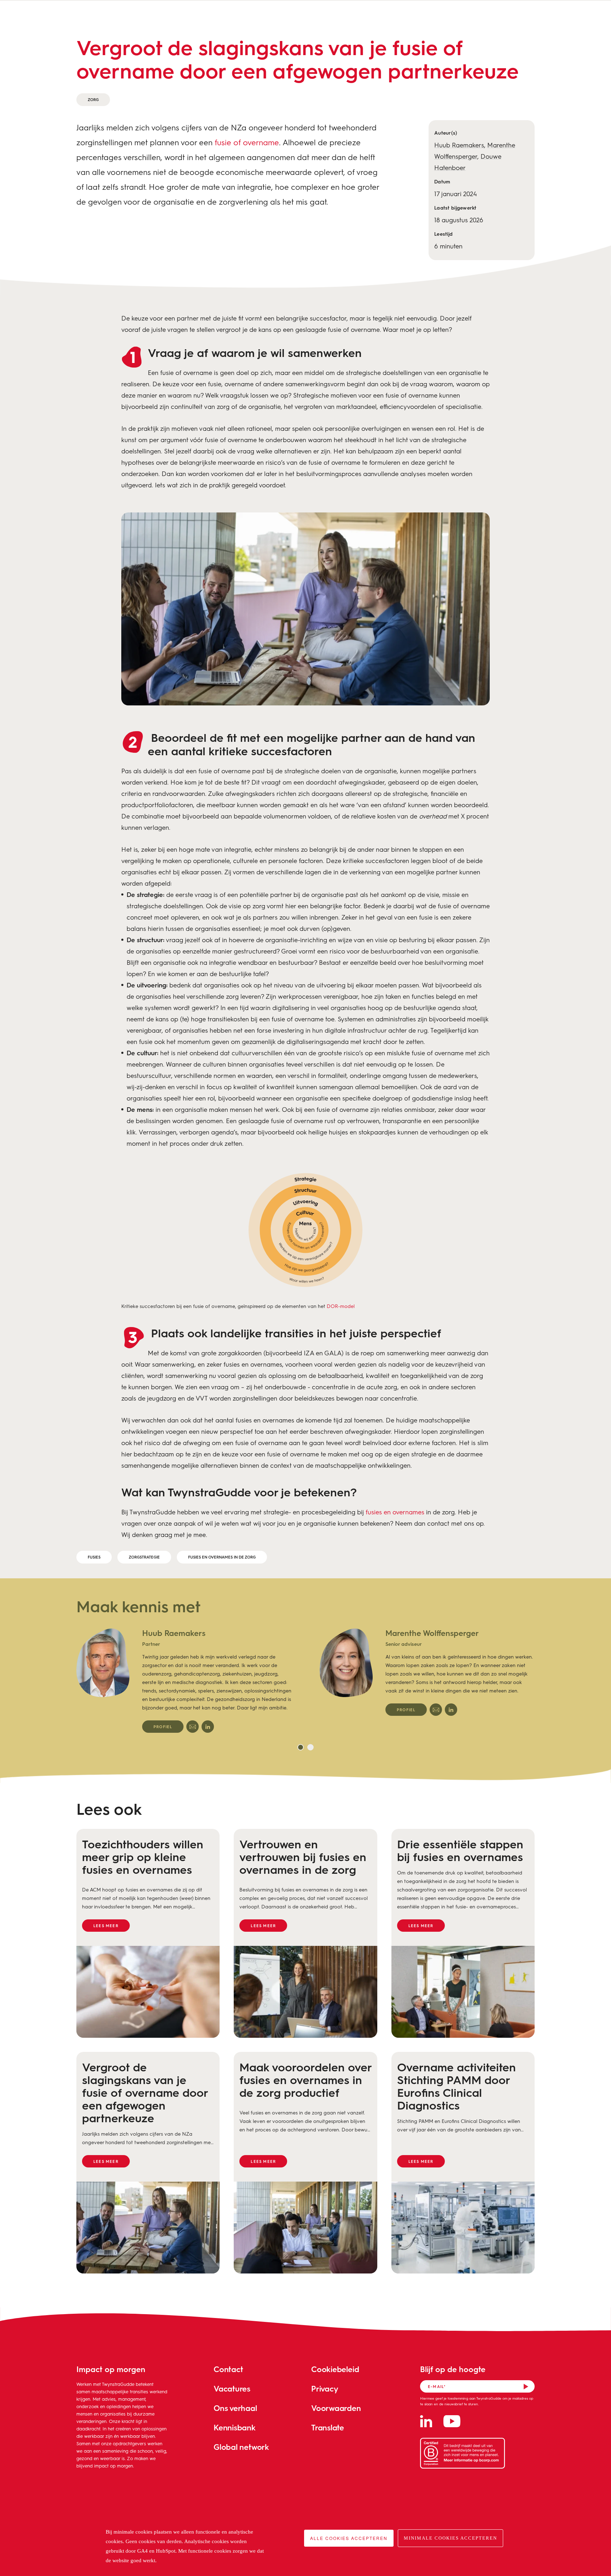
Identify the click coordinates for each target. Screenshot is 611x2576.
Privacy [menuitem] (325, 2389)
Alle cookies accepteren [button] (349, 2538)
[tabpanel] (184, 1680)
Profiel (163, 1727)
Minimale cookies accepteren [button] (450, 2538)
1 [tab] (301, 1747)
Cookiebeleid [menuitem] (335, 2369)
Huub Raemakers (459, 145)
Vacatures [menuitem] (232, 2389)
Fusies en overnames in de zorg (222, 1557)
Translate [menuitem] (328, 2427)
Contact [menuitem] (228, 2369)
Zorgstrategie (144, 1557)
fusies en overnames (395, 1512)
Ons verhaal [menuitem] (235, 2408)
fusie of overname (247, 142)
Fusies (94, 1557)
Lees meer (106, 1926)
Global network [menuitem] (241, 2447)
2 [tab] (310, 1747)
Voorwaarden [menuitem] (336, 2408)
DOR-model (341, 1306)
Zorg (93, 99)
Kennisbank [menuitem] (235, 2427)
